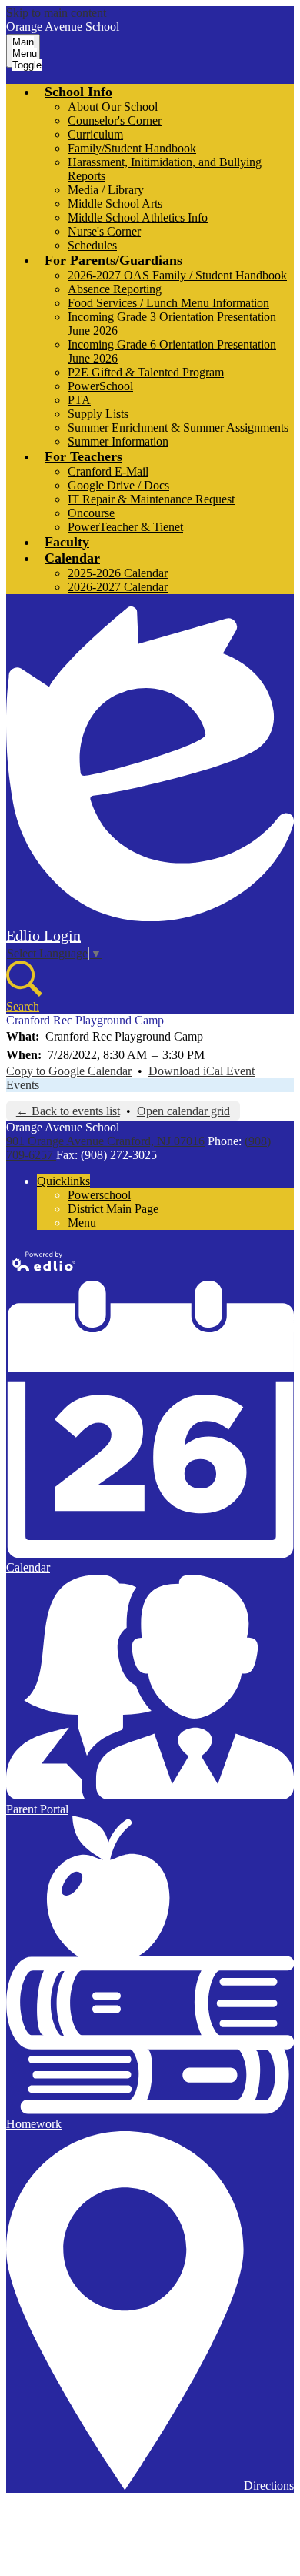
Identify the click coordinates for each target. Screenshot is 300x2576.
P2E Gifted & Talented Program (146, 372)
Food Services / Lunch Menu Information (168, 303)
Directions (269, 2486)
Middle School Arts (115, 204)
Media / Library (106, 190)
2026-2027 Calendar (118, 587)
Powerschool (99, 1195)
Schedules (92, 245)
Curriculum (95, 134)
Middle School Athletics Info (138, 217)
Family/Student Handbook (132, 148)
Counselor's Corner (115, 120)
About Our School (113, 107)
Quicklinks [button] (63, 1181)
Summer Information (118, 441)
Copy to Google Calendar (69, 1071)
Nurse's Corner (104, 231)
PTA (79, 400)
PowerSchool (100, 386)
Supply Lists (98, 414)
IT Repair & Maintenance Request (151, 499)
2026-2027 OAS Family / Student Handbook (177, 275)
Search (23, 1006)
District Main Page (113, 1209)
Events (23, 1085)
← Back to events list (68, 1111)
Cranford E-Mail (108, 471)
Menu (82, 1223)
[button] (78, 92)
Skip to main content (56, 13)
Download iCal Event (202, 1071)
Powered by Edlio (45, 1261)
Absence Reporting (115, 289)
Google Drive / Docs (118, 485)
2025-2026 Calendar (118, 573)
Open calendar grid (183, 1111)
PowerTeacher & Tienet (125, 527)
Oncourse (91, 513)
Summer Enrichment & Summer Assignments (178, 428)
